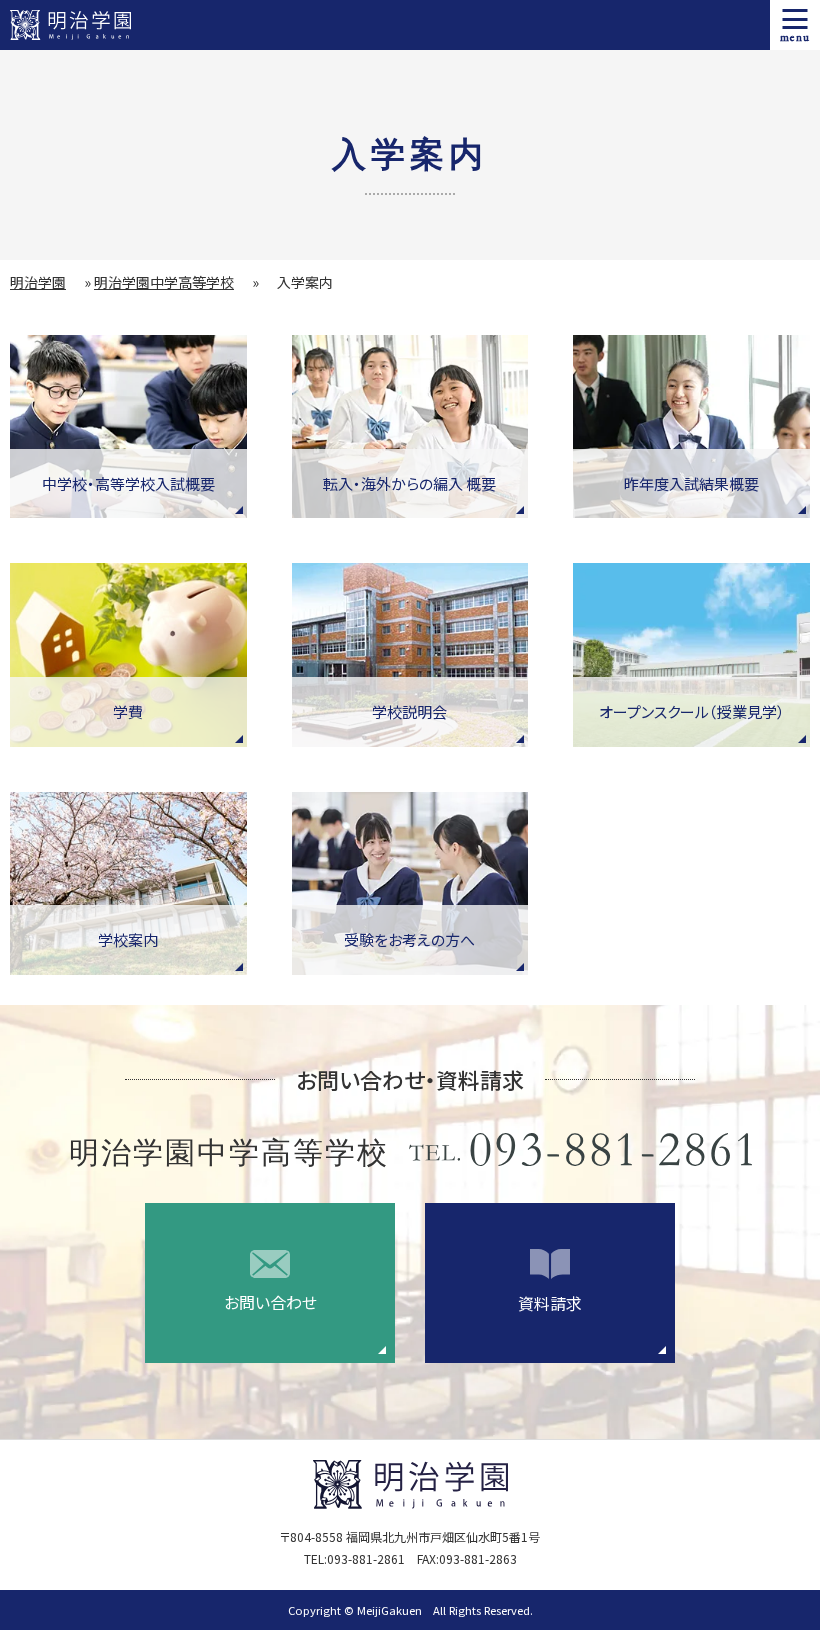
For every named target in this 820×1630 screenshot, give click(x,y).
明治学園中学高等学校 (164, 282)
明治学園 (38, 282)
